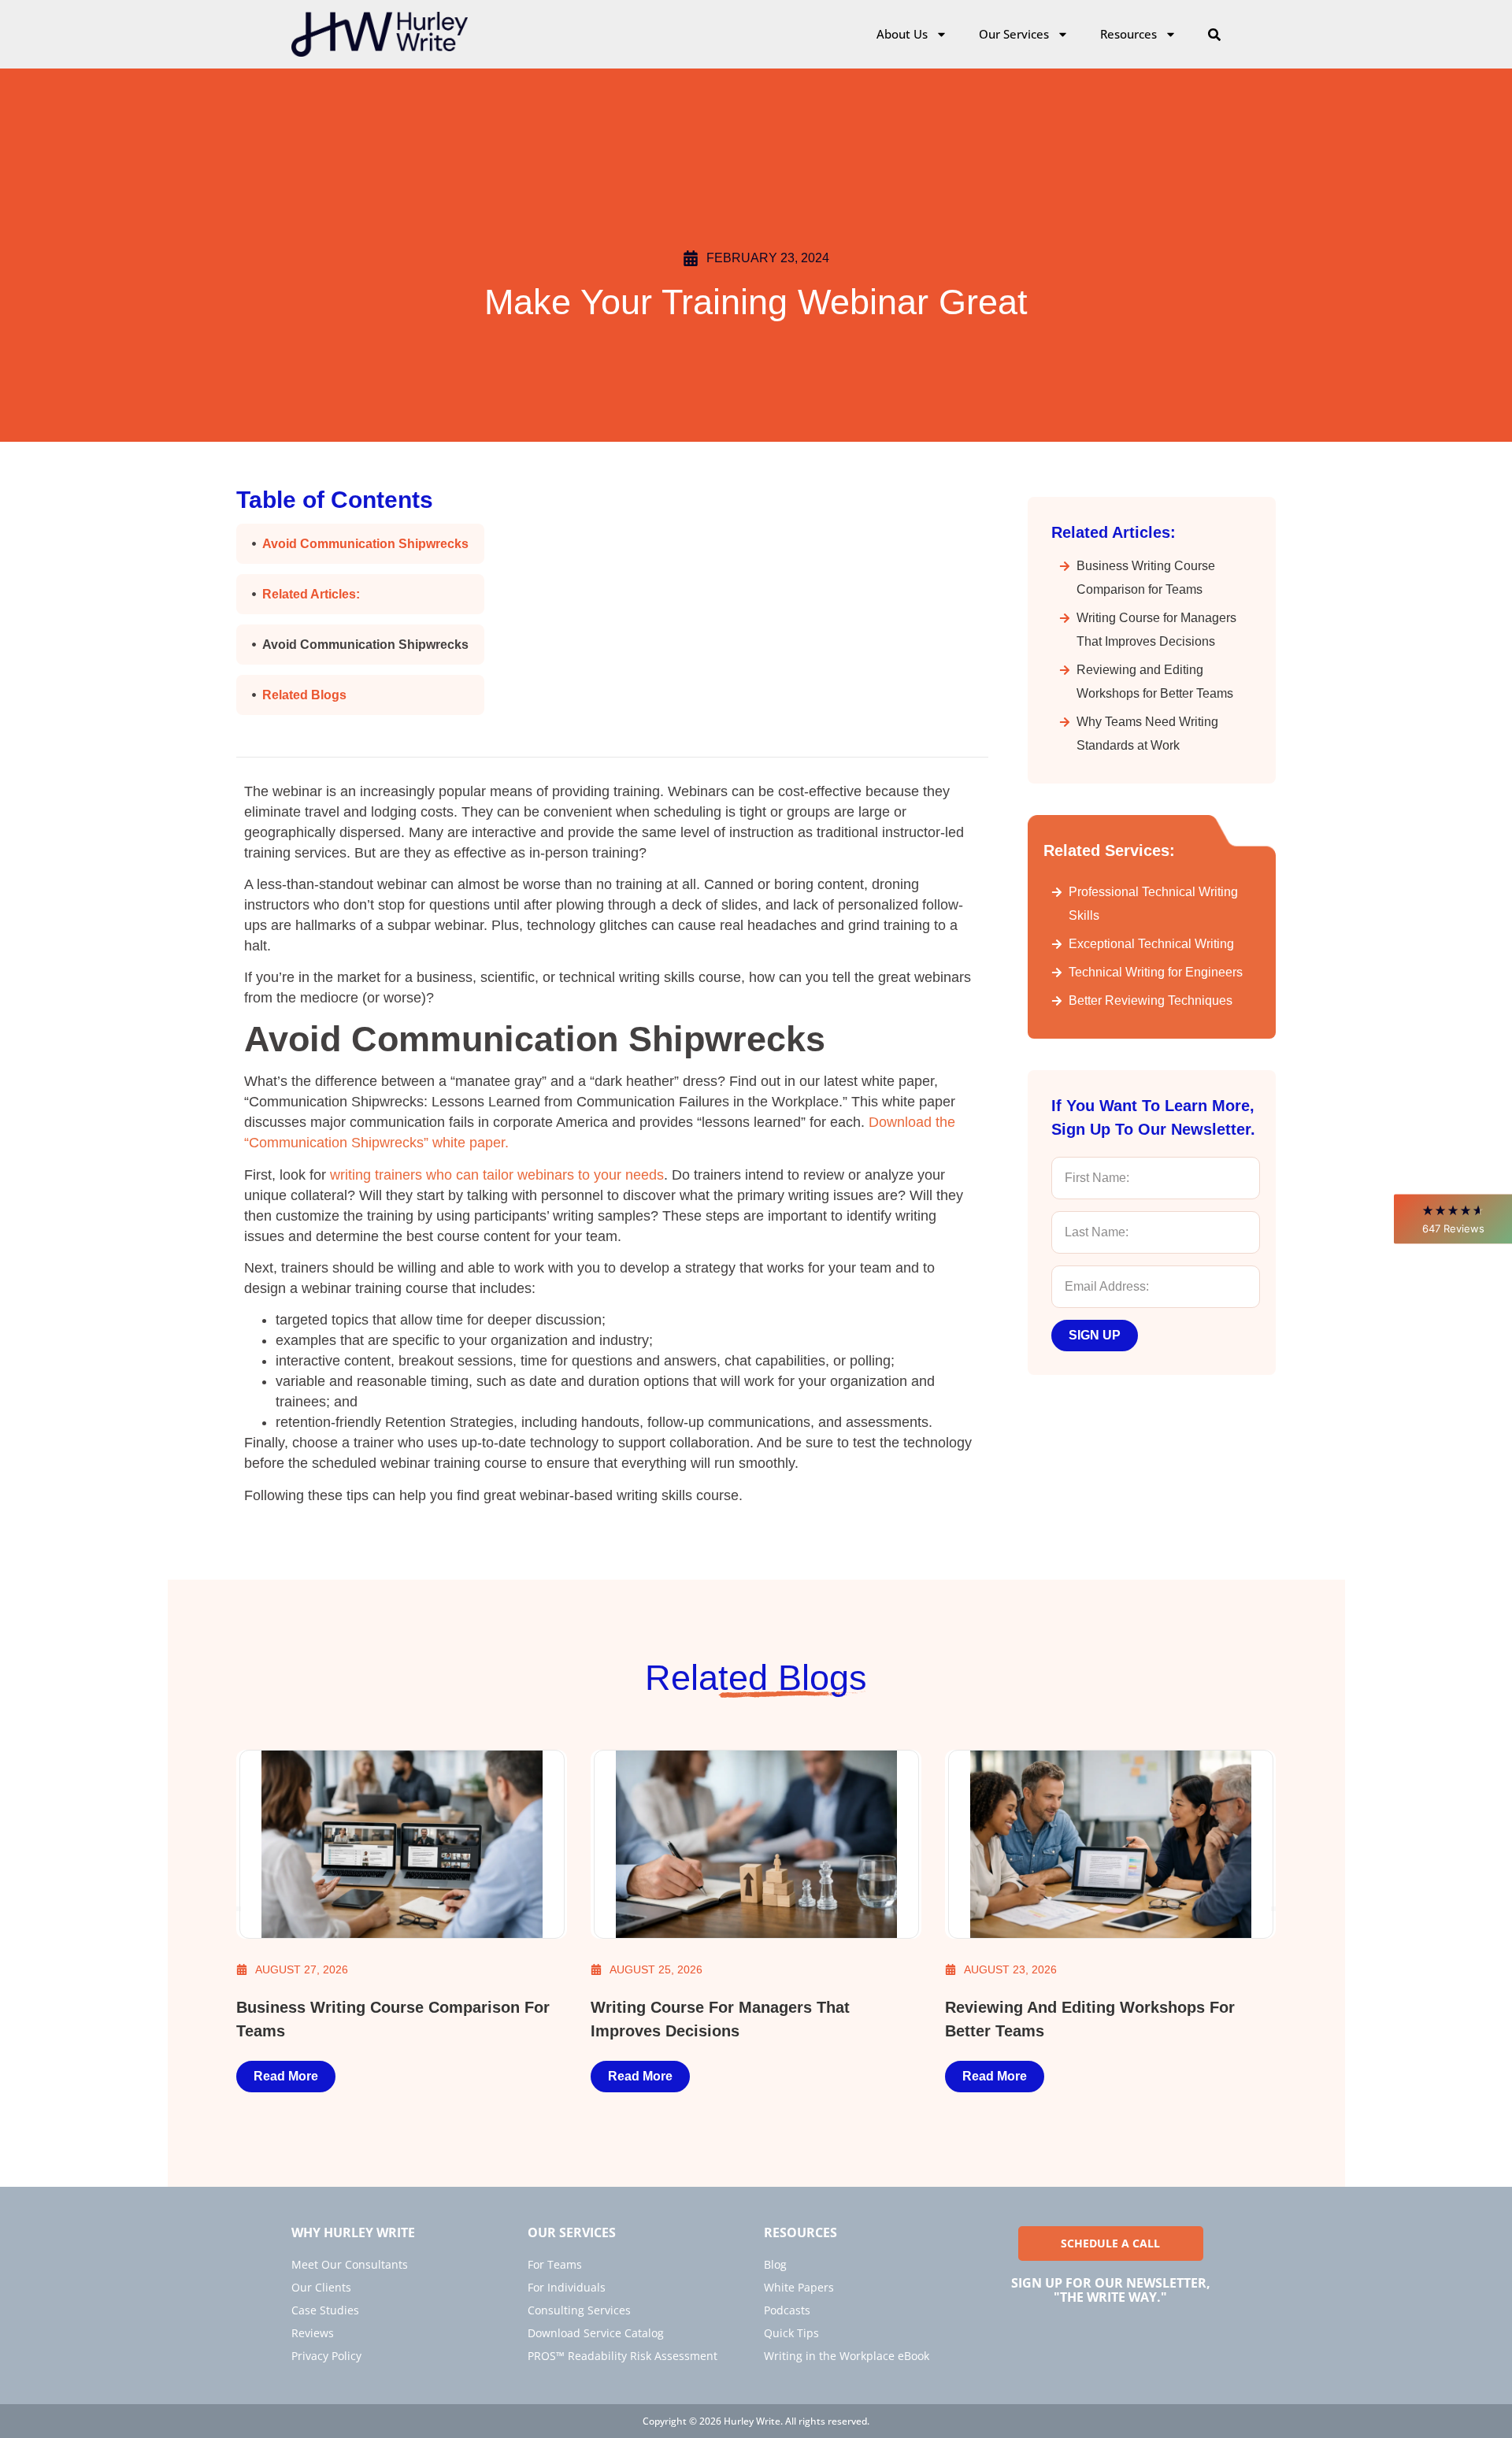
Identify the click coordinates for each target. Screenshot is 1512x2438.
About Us (902, 34)
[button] (1453, 1219)
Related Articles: (311, 594)
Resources (1128, 34)
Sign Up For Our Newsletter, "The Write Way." (1111, 2290)
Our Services (1014, 34)
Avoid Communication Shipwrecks (365, 544)
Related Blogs (304, 695)
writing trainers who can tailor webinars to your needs (497, 1175)
